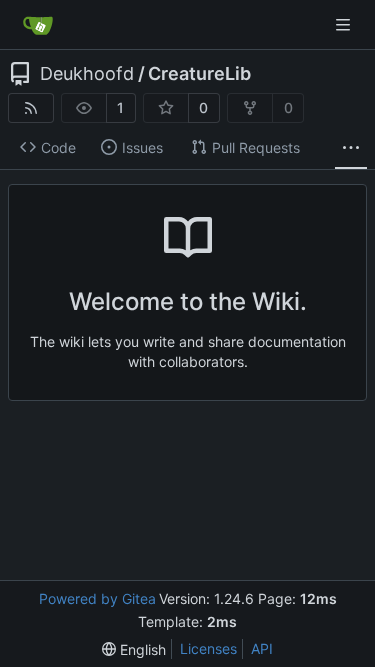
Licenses (208, 648)
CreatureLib (199, 74)
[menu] (134, 649)
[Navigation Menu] (345, 24)
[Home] (38, 25)
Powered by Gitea (97, 598)
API (262, 648)
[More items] (351, 148)
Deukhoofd (87, 74)
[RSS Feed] (31, 108)
